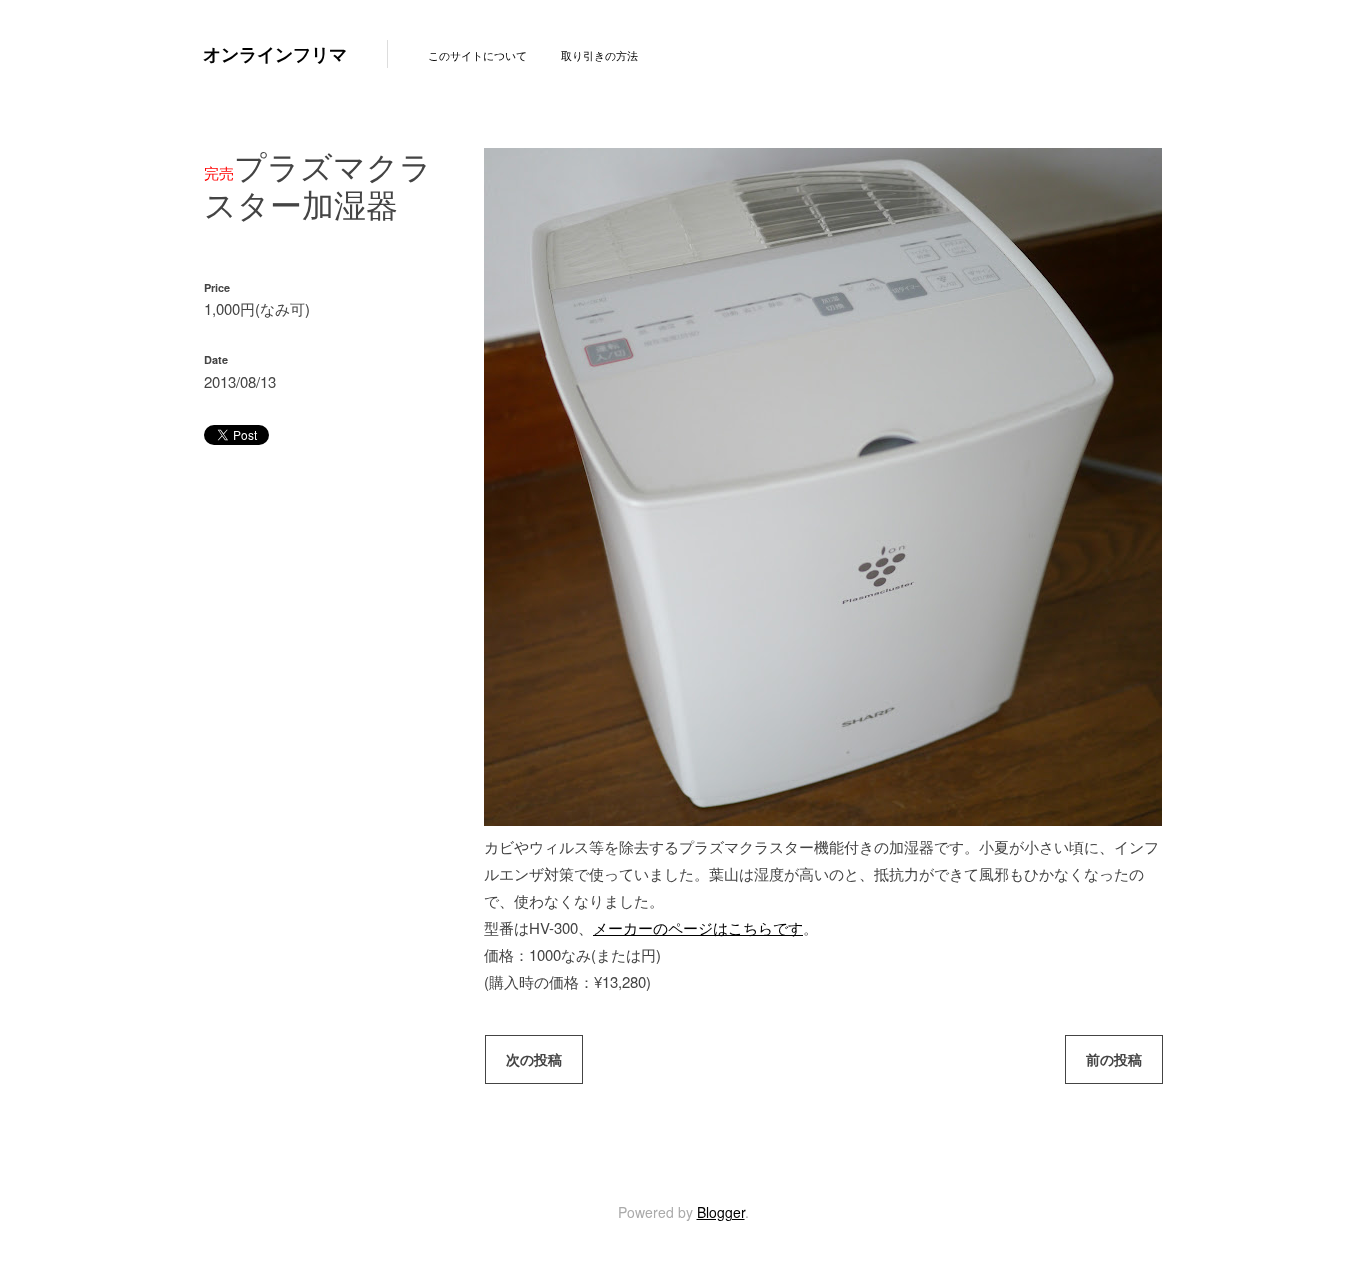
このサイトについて (477, 55)
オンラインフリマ (275, 54)
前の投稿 (1114, 1059)
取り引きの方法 (599, 55)
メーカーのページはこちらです (698, 927)
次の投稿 (534, 1059)
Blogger (721, 1212)
